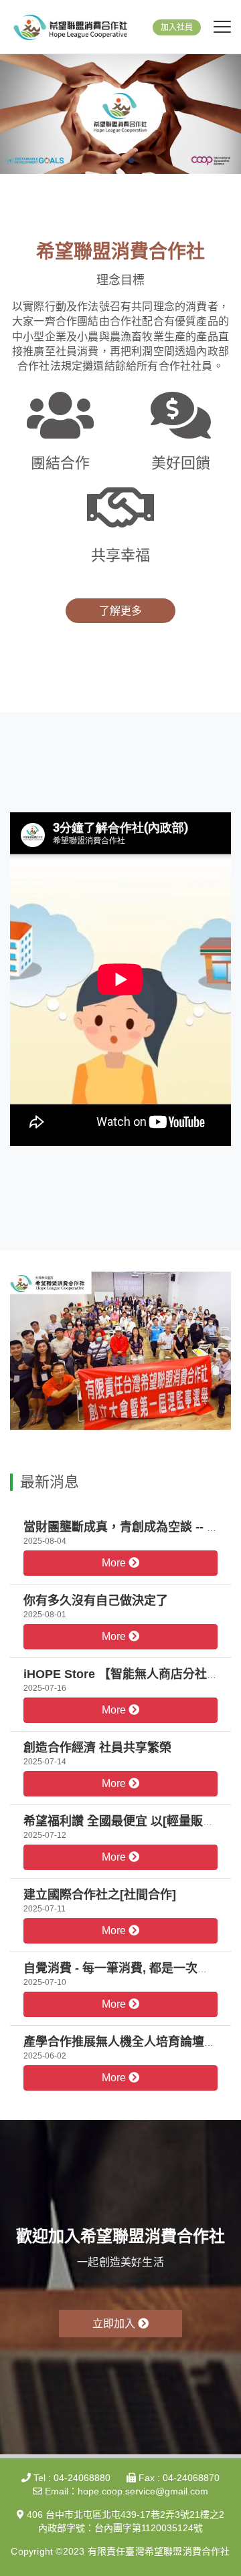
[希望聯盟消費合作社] (70, 27)
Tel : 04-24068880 (71, 2478)
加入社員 (177, 27)
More (115, 1563)
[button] (110, 160)
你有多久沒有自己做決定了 (96, 1601)
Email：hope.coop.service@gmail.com (125, 2491)
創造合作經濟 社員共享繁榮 (97, 1748)
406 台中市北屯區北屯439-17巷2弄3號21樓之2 (124, 2514)
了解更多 (120, 611)
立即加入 (115, 2324)
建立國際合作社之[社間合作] (100, 1895)
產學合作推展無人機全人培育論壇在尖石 (132, 2042)
